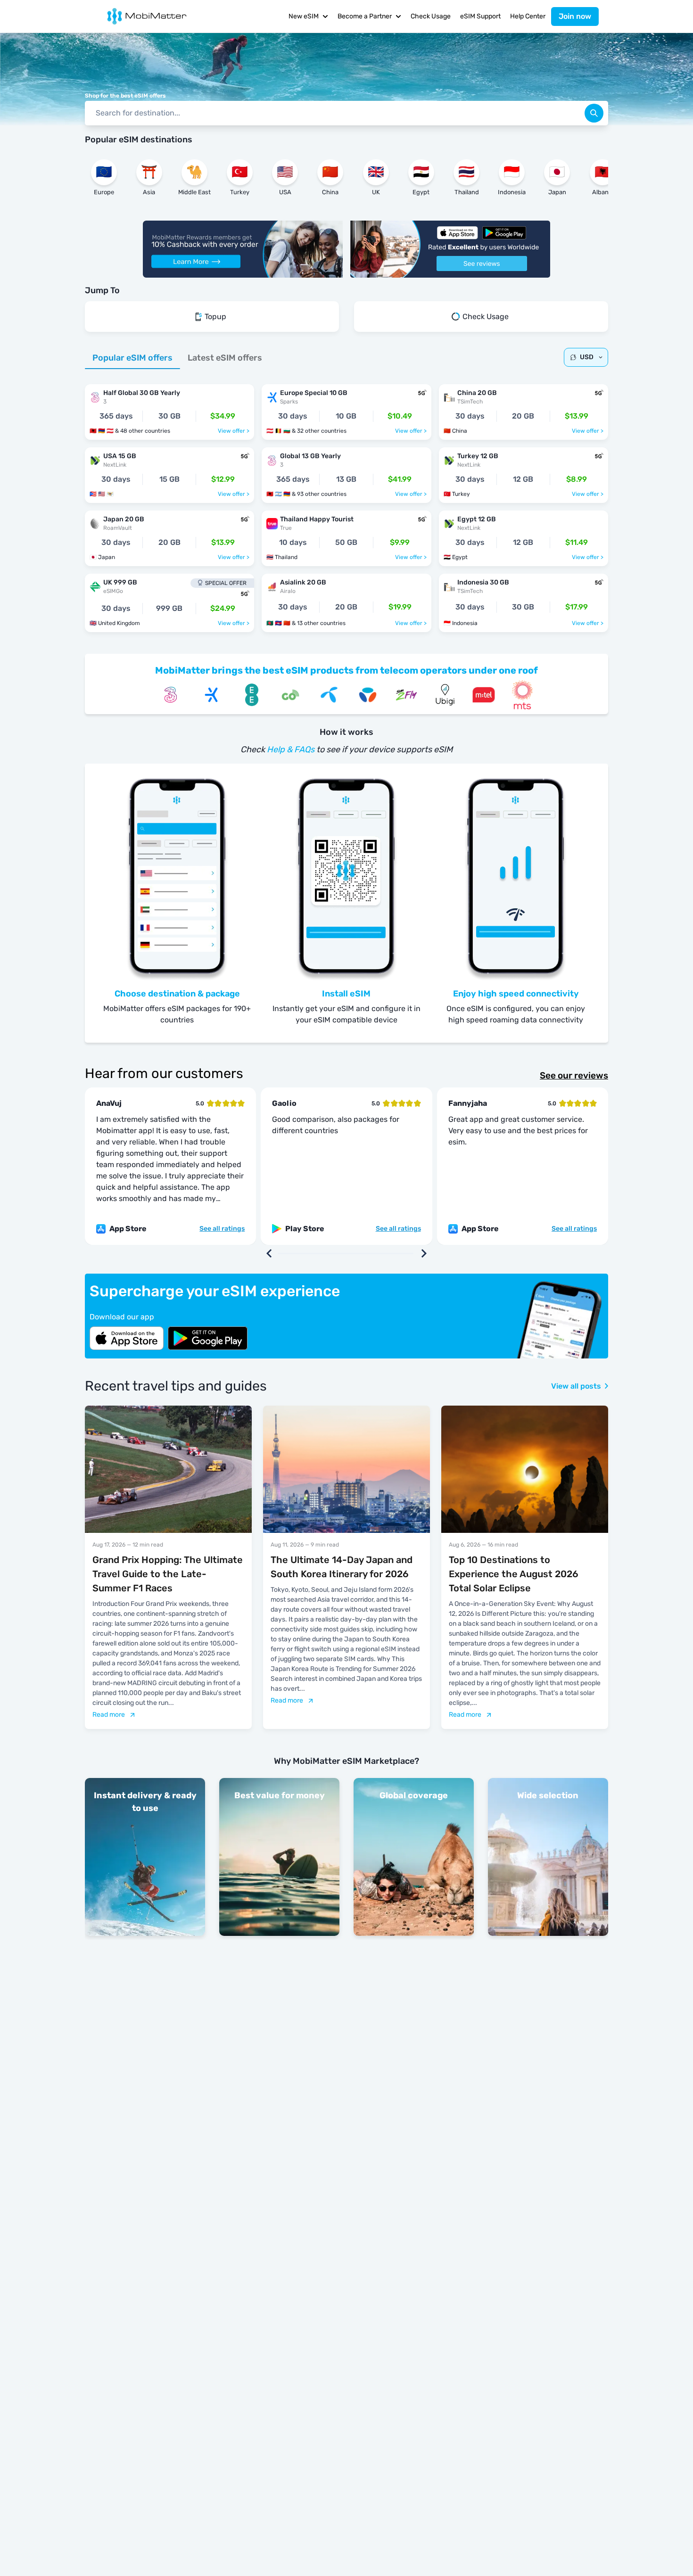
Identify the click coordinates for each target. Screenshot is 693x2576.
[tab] (132, 358)
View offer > (234, 431)
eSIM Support (480, 16)
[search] (594, 113)
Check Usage (431, 16)
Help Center (528, 16)
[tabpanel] (346, 503)
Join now (575, 16)
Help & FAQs (291, 749)
